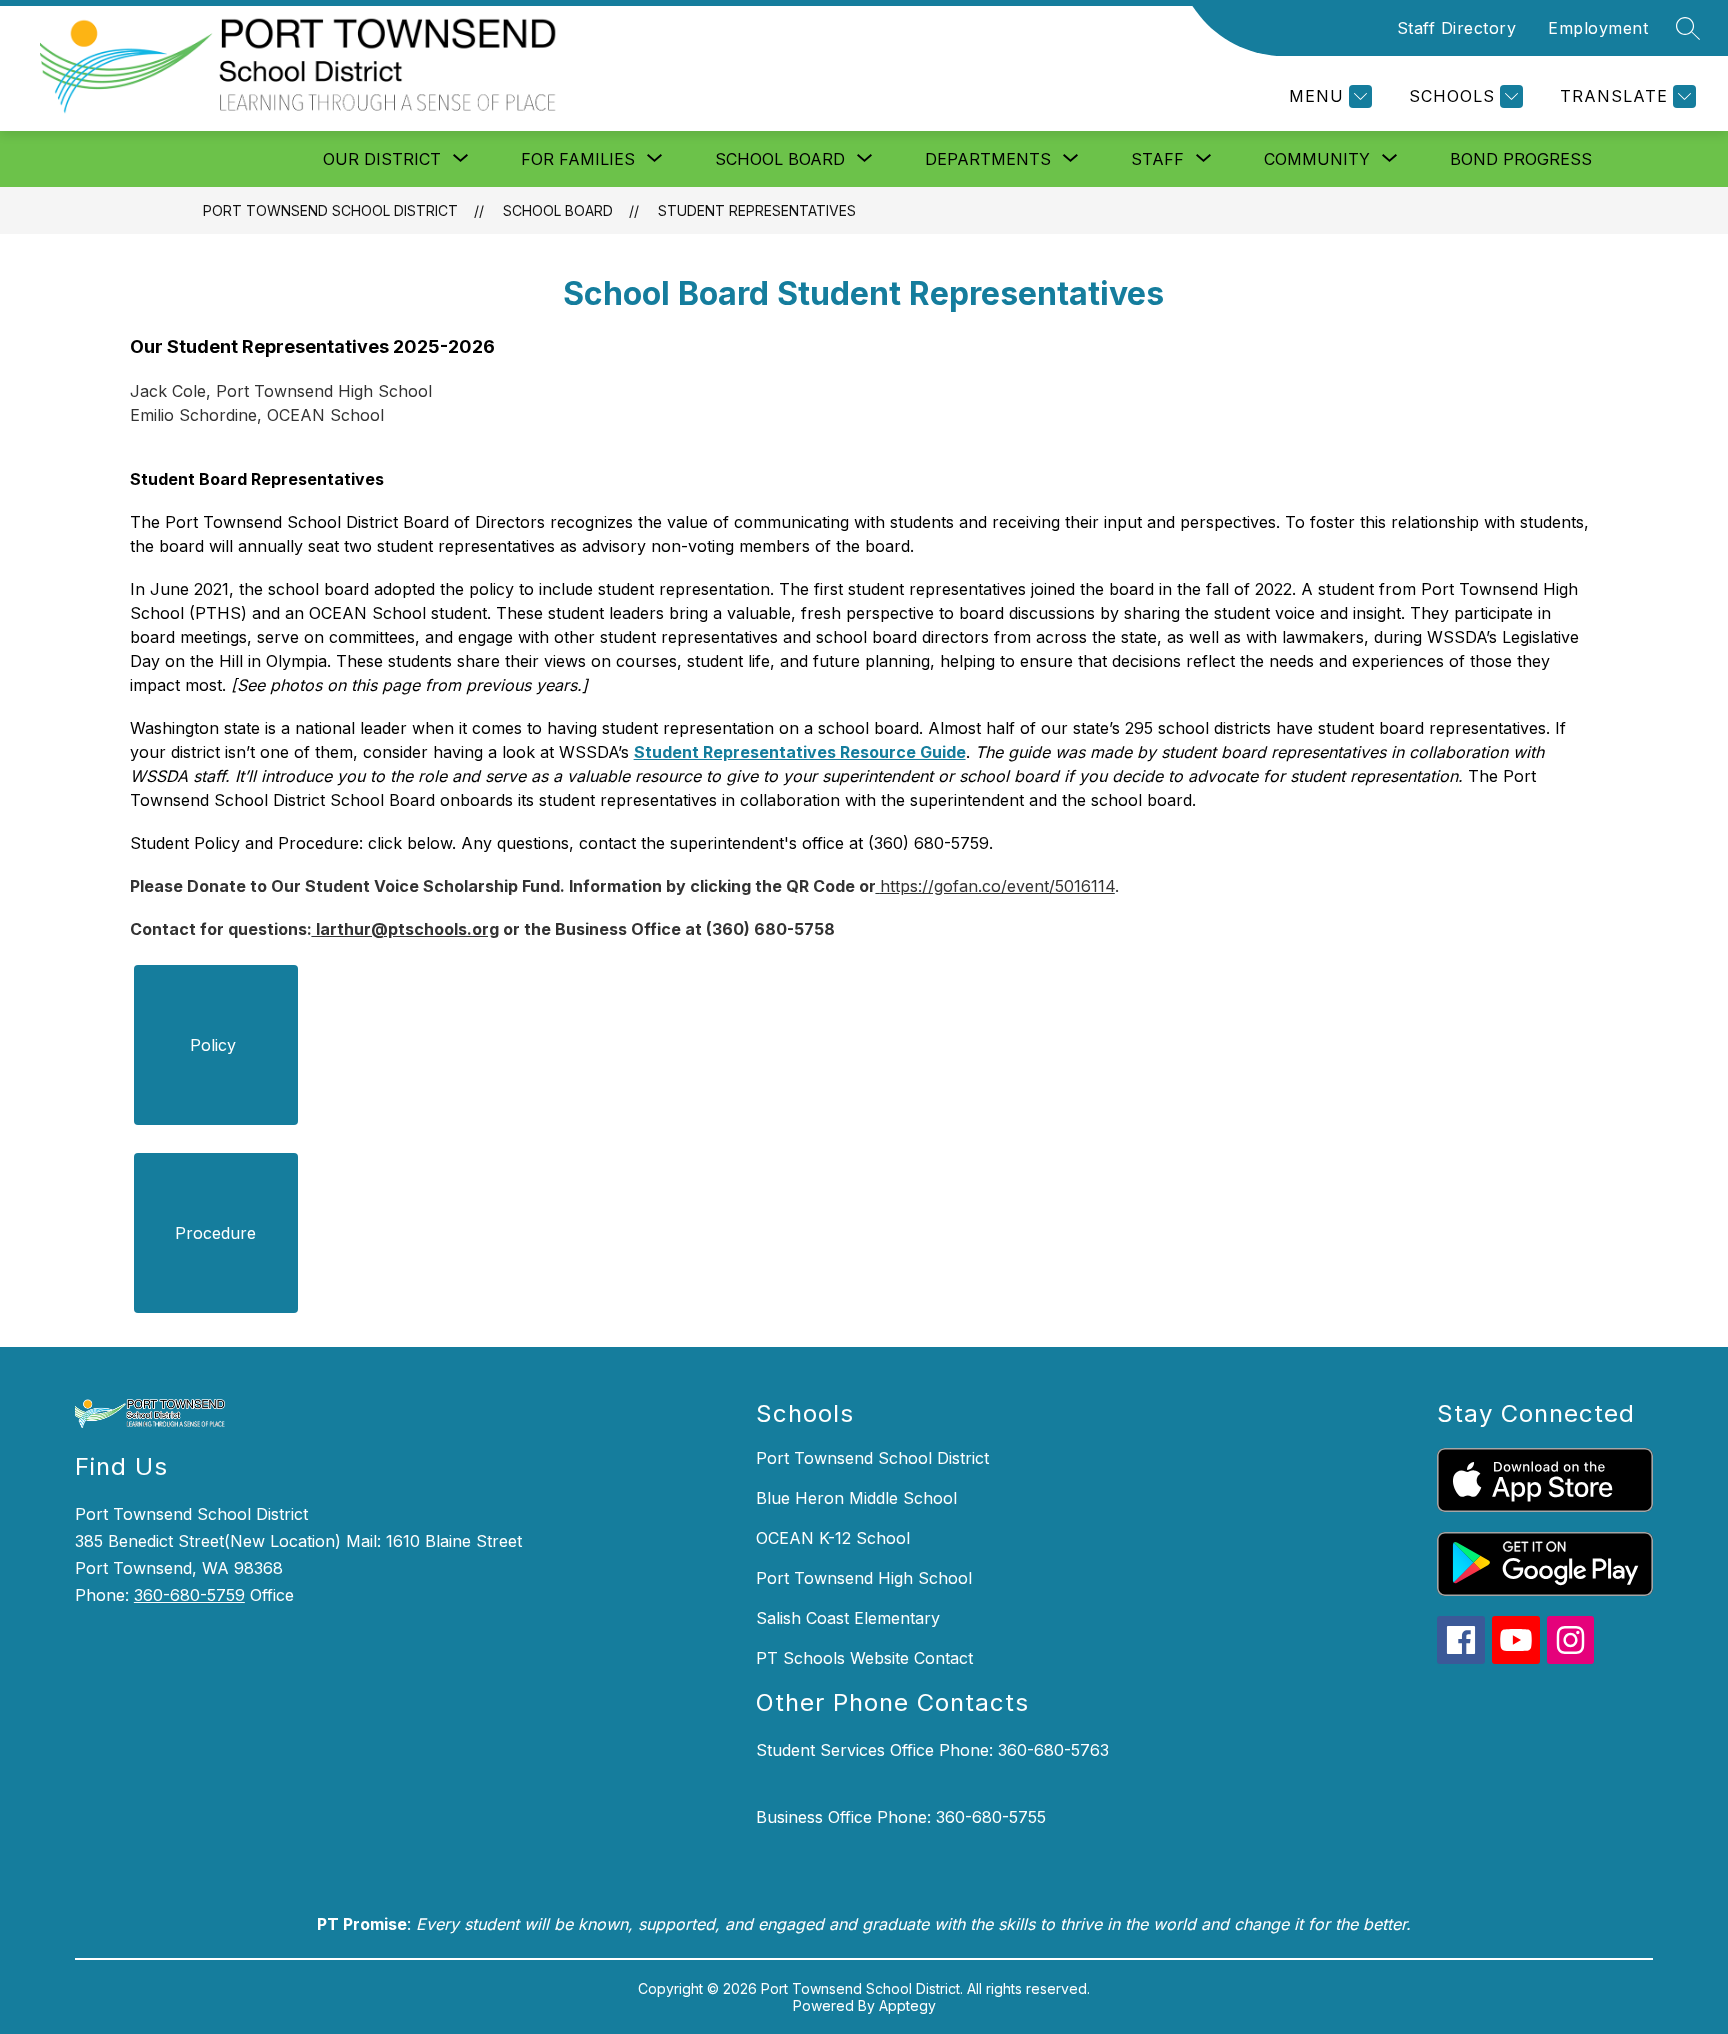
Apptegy (907, 2005)
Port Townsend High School (864, 1578)
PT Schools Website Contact (864, 1658)
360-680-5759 (189, 1595)
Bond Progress (1521, 159)
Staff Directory (1457, 28)
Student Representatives (757, 210)
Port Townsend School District (330, 210)
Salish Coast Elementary (848, 1618)
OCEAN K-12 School (833, 1538)
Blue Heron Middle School (856, 1498)
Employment (1598, 28)
